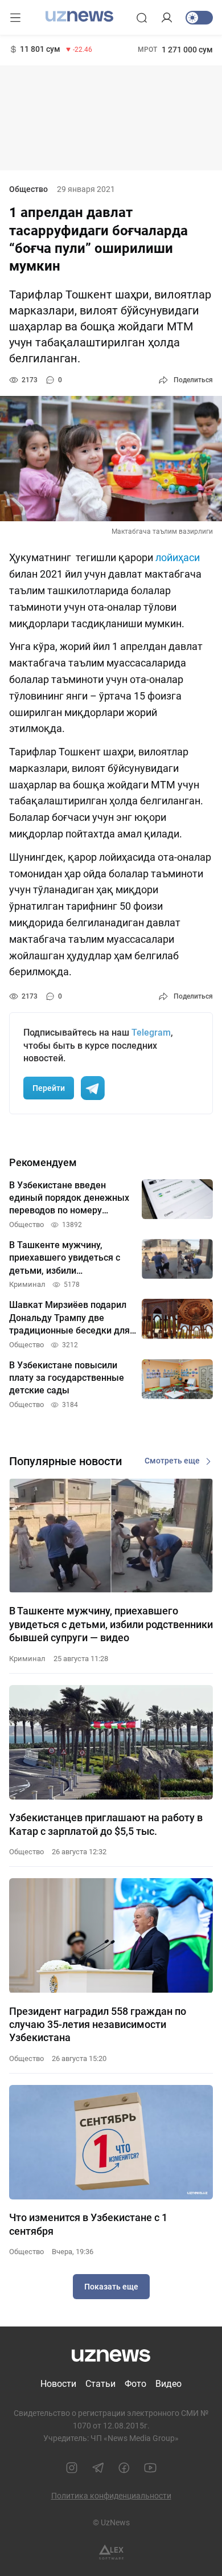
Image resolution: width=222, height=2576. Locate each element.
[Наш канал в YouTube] (150, 2468)
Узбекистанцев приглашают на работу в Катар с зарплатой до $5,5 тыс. (106, 1824)
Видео (168, 2384)
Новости (58, 2384)
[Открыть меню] (15, 18)
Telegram (151, 1033)
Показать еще (111, 2287)
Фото (135, 2384)
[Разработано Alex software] (111, 2552)
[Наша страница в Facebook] (124, 2468)
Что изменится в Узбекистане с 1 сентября (88, 2224)
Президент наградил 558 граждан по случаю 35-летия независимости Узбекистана (98, 2025)
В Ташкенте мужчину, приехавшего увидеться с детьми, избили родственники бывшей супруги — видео (111, 1624)
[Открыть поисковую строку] (142, 18)
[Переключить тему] (199, 18)
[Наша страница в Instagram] (72, 2468)
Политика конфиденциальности (111, 2496)
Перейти (49, 1088)
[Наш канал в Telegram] (98, 2468)
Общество (28, 189)
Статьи (100, 2384)
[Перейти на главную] (79, 17)
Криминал (27, 1659)
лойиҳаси (178, 557)
